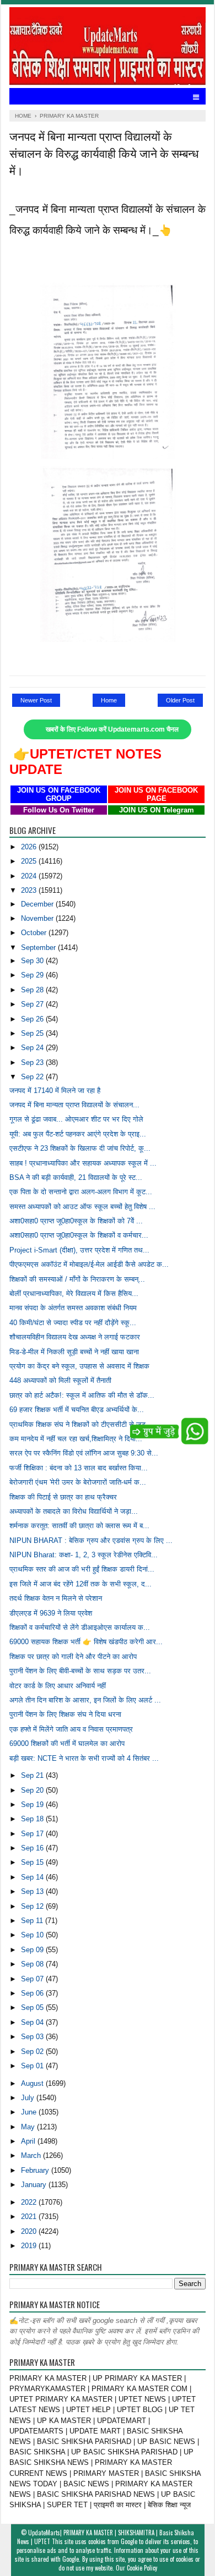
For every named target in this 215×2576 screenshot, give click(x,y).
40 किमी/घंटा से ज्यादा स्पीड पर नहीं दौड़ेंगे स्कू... (73, 1323)
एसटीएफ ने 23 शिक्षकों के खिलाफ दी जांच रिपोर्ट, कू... (80, 1148)
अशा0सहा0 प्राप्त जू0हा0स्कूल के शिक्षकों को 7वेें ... (76, 1221)
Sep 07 (33, 1979)
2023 (30, 890)
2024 (30, 876)
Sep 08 (33, 1964)
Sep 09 (33, 1950)
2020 (30, 2231)
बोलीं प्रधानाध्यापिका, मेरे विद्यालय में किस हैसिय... (74, 1294)
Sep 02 (33, 2052)
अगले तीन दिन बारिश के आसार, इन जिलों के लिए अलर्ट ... (85, 1700)
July (29, 2098)
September (39, 948)
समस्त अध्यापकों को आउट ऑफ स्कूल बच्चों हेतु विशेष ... (82, 1207)
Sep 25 (33, 1033)
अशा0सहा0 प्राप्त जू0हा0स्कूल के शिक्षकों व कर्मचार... (79, 1235)
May (29, 2127)
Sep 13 (33, 1891)
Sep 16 (33, 1848)
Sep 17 (33, 1834)
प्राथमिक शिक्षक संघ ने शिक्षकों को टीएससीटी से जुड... (81, 1424)
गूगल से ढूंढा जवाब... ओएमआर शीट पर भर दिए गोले (76, 1119)
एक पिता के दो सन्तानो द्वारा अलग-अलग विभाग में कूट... (81, 1192)
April (29, 2141)
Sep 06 (33, 1993)
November (38, 918)
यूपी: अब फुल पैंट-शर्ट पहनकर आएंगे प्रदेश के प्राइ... (78, 1134)
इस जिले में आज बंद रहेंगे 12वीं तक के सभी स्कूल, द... (80, 1584)
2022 (30, 2202)
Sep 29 (33, 975)
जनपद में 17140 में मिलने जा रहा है (55, 1091)
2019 (30, 2246)
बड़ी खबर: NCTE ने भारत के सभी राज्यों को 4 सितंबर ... (84, 1758)
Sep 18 (33, 1819)
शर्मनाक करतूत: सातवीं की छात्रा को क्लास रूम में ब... (79, 1526)
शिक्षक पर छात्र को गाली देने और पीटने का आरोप (73, 1657)
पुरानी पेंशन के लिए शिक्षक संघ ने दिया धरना (65, 1714)
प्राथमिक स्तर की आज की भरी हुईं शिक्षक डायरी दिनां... (82, 1569)
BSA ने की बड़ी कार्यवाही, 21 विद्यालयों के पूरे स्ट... (76, 1177)
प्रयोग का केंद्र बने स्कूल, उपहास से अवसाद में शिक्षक (79, 1366)
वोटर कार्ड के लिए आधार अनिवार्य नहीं (58, 1686)
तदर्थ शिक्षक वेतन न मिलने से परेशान (56, 1598)
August (33, 2083)
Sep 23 (33, 1062)
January (35, 2185)
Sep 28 (33, 990)
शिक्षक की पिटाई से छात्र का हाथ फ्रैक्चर (63, 1497)
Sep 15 (33, 1862)
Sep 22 (33, 1077)
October (35, 933)
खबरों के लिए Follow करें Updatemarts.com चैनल (112, 729)
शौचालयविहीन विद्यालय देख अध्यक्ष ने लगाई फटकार (75, 1337)
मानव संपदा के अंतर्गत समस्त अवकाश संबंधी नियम (73, 1308)
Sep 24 (33, 1048)
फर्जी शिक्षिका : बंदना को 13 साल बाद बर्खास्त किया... (79, 1468)
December (38, 904)
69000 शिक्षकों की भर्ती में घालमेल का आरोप (67, 1743)
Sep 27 (33, 1004)
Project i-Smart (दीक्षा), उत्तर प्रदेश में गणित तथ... (79, 1250)
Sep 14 (33, 1877)
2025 (30, 861)
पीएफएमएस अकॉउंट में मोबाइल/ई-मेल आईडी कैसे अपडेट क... (89, 1264)
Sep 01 (33, 2066)
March (32, 2155)
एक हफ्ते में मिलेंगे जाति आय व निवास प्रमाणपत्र (71, 1729)
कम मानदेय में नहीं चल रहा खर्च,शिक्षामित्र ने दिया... (76, 1439)
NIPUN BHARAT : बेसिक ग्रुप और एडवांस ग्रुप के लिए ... (91, 1540)
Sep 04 (33, 2022)
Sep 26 (33, 1019)
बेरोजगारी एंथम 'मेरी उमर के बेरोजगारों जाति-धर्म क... (78, 1482)
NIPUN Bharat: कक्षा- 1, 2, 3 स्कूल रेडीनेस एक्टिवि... (84, 1555)
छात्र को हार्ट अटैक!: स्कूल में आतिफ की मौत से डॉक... (82, 1395)
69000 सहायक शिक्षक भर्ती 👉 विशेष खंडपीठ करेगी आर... (86, 1642)
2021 (30, 2217)
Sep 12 (33, 1906)
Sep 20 (33, 1790)
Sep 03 (33, 2037)
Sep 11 (33, 1921)
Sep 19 (33, 1805)
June (30, 2112)
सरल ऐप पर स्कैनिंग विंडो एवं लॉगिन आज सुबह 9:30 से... (84, 1453)
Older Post (180, 700)
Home (109, 700)
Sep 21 (33, 1775)
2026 (30, 847)
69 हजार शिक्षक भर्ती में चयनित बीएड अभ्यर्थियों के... (77, 1410)
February (36, 2170)
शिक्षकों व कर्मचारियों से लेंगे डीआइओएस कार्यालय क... (80, 1627)
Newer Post (36, 700)
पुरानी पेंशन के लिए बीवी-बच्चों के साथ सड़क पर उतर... (80, 1671)
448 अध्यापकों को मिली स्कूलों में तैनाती (60, 1380)
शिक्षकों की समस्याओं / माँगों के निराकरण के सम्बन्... (77, 1279)
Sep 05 (33, 2007)
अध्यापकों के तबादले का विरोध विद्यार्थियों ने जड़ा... (74, 1511)
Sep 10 (33, 1935)
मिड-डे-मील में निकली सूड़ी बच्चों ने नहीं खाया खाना (74, 1352)
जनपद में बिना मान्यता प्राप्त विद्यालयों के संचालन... (74, 1105)
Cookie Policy (142, 2568)
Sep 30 (33, 961)
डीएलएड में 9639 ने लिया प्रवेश (51, 1613)
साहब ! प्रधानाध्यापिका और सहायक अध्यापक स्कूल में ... (83, 1163)
